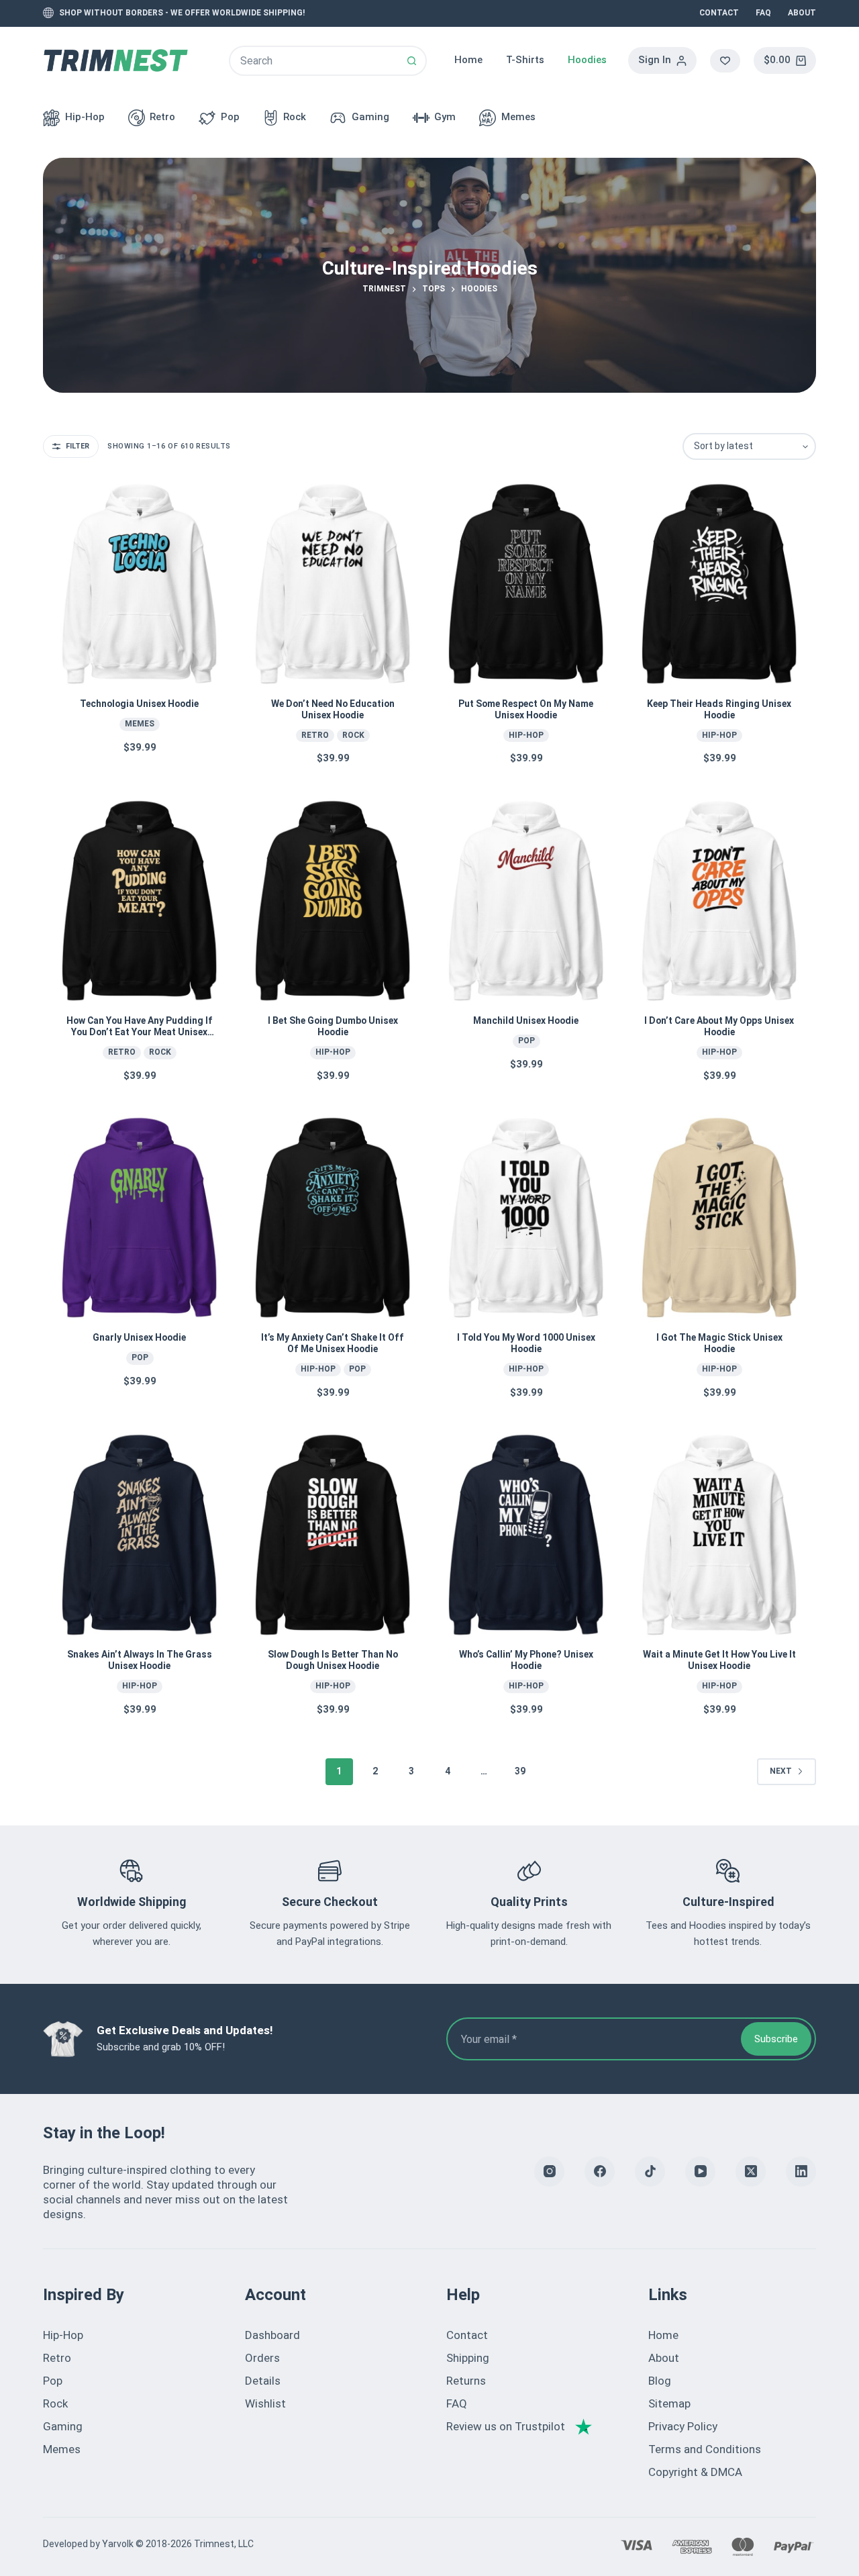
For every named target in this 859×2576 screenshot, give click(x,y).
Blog (660, 2381)
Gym (445, 117)
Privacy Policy (683, 2426)
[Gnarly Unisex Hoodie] (140, 1218)
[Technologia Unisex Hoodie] (140, 584)
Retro (162, 117)
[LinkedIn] (801, 2172)
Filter (78, 446)
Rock (295, 117)
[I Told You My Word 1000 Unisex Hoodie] (526, 1218)
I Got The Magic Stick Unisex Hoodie (719, 1343)
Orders (262, 2358)
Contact (719, 13)
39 (520, 1771)
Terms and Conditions (705, 2449)
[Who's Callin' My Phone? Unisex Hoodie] (526, 1535)
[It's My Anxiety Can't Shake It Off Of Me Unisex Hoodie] (333, 1218)
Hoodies (587, 60)
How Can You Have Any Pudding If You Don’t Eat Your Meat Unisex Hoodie (140, 1032)
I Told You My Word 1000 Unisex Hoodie (526, 1343)
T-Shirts (525, 60)
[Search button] (412, 61)
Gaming (370, 117)
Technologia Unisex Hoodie (139, 704)
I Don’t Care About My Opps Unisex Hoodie (719, 1026)
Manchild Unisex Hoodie (526, 1020)
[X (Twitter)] (751, 2172)
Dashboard (272, 2335)
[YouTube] (700, 2172)
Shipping (468, 2358)
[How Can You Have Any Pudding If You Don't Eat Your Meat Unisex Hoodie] (140, 901)
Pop (230, 117)
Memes (518, 117)
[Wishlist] (725, 61)
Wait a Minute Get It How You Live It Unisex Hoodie (719, 1660)
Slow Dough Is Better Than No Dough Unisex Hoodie (333, 1660)
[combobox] (314, 61)
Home (468, 60)
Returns (466, 2381)
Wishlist (265, 2403)
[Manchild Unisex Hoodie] (526, 901)
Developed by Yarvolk (88, 2544)
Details (263, 2381)
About (802, 13)
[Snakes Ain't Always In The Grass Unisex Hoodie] (140, 1535)
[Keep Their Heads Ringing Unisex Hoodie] (719, 584)
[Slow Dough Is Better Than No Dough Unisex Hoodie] (333, 1535)
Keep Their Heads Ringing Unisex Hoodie (719, 709)
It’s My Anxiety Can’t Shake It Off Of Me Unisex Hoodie (333, 1343)
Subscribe (776, 2039)
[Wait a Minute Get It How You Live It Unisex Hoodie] (719, 1535)
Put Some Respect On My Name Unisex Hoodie (526, 709)
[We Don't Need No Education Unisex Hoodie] (333, 584)
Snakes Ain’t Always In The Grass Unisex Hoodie (140, 1660)
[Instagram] (549, 2172)
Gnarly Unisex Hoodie (139, 1337)
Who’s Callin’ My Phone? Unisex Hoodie (526, 1660)
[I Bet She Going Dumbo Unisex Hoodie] (333, 901)
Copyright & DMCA (695, 2472)
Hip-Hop (85, 117)
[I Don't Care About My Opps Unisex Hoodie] (719, 901)
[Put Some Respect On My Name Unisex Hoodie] (526, 584)
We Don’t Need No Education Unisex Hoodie (333, 709)
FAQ (763, 13)
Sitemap (669, 2403)
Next (781, 1771)
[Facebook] (600, 2172)
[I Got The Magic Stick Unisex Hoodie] (719, 1218)
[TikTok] (650, 2172)
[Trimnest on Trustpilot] (519, 2426)
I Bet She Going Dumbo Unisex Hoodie (333, 1026)
